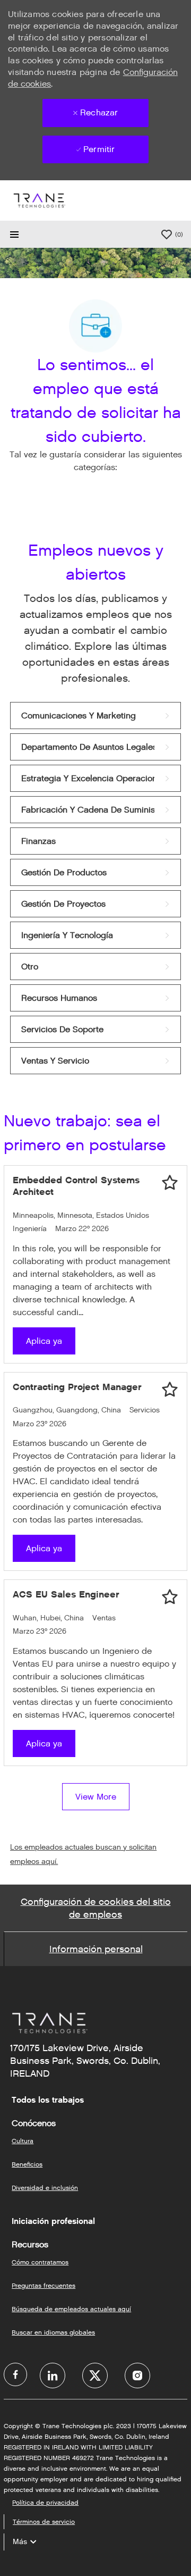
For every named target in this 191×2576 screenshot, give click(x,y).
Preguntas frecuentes (44, 2285)
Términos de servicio (44, 2521)
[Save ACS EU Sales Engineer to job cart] (170, 1597)
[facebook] (15, 2374)
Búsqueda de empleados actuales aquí (71, 2309)
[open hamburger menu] (14, 235)
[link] (95, 716)
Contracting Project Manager (77, 1387)
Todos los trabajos (48, 2100)
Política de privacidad (45, 2502)
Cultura (23, 2141)
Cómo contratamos (40, 2262)
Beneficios (27, 2164)
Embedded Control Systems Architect (76, 1186)
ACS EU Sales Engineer (66, 1594)
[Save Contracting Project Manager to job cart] (170, 1390)
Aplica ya (44, 1341)
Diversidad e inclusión (45, 2188)
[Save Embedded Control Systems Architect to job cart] (170, 1183)
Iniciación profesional (53, 2221)
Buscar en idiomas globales (53, 2332)
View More (96, 1797)
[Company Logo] (39, 200)
